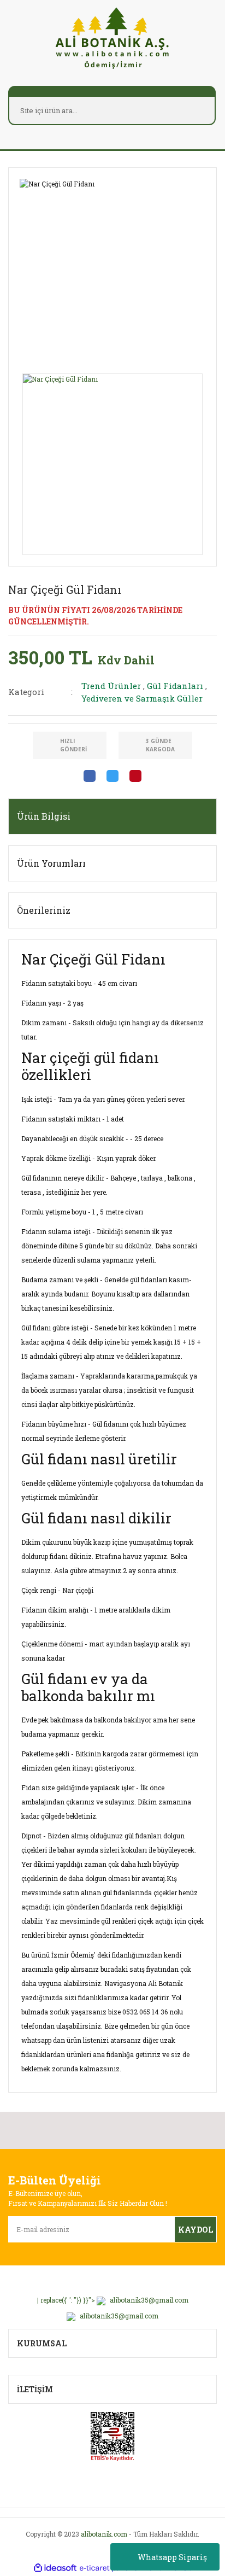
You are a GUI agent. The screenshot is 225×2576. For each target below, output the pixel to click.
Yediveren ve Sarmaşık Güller (142, 698)
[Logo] (112, 37)
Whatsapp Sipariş (172, 2557)
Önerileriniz (44, 910)
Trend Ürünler (111, 686)
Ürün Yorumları (51, 863)
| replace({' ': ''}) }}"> (113, 2300)
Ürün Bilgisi (44, 816)
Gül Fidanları (175, 686)
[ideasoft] (55, 2568)
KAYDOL (196, 2230)
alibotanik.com (104, 2534)
